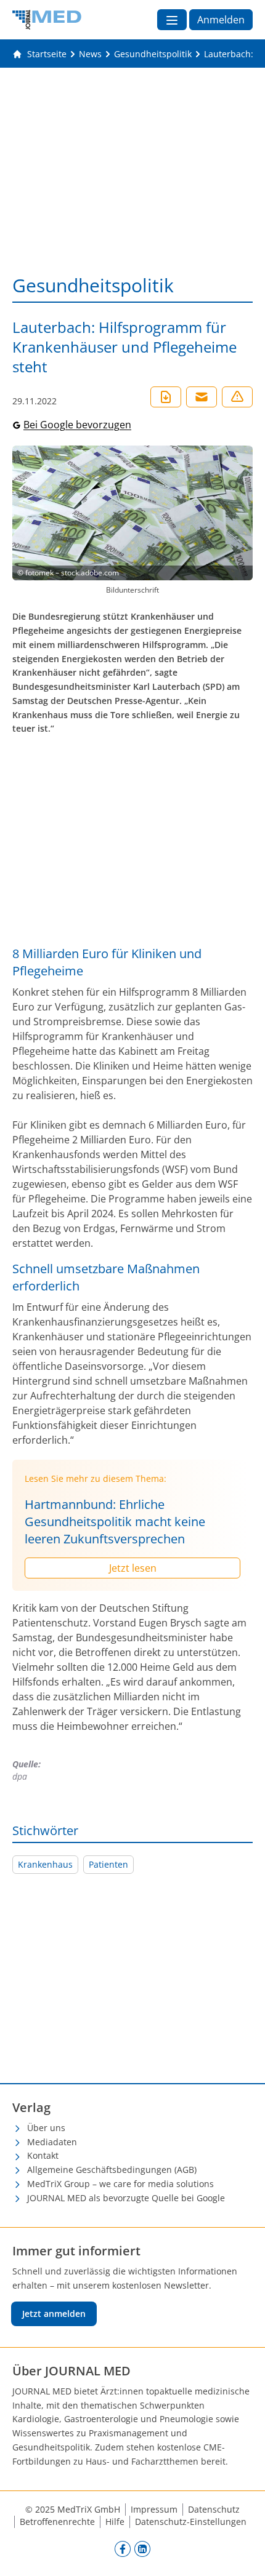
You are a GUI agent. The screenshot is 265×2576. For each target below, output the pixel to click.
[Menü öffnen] (172, 20)
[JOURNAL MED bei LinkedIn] (142, 2548)
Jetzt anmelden (54, 2314)
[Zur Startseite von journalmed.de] (47, 20)
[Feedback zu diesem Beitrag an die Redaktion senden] (237, 397)
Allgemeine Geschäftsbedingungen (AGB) (112, 2170)
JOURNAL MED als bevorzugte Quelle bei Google (126, 2198)
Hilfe (115, 2522)
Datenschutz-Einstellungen (191, 2522)
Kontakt (43, 2155)
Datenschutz (214, 2509)
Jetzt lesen (133, 1568)
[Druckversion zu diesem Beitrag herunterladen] (166, 397)
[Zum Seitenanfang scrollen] (243, 2554)
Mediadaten (52, 2142)
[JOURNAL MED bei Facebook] (123, 2548)
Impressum (154, 2509)
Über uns (46, 2128)
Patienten (108, 1864)
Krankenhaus (45, 1864)
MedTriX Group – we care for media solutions (120, 2184)
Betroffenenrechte (57, 2522)
